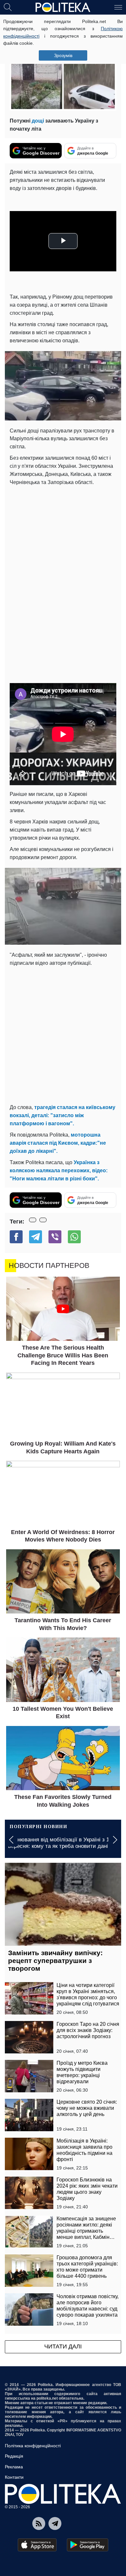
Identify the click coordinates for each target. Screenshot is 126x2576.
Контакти (14, 2477)
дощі (38, 121)
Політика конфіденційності (33, 2446)
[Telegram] (36, 1237)
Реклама (14, 2467)
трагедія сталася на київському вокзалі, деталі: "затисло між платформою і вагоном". (63, 1115)
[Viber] (55, 1237)
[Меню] (118, 7)
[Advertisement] (63, 553)
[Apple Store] (37, 2545)
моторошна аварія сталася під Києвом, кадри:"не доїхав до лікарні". (58, 1143)
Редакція (14, 2456)
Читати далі (63, 2346)
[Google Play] (88, 2545)
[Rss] (39, 2523)
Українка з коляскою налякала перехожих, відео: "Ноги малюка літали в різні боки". (59, 1170)
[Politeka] (63, 7)
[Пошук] (8, 7)
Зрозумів (63, 55)
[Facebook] (16, 1237)
